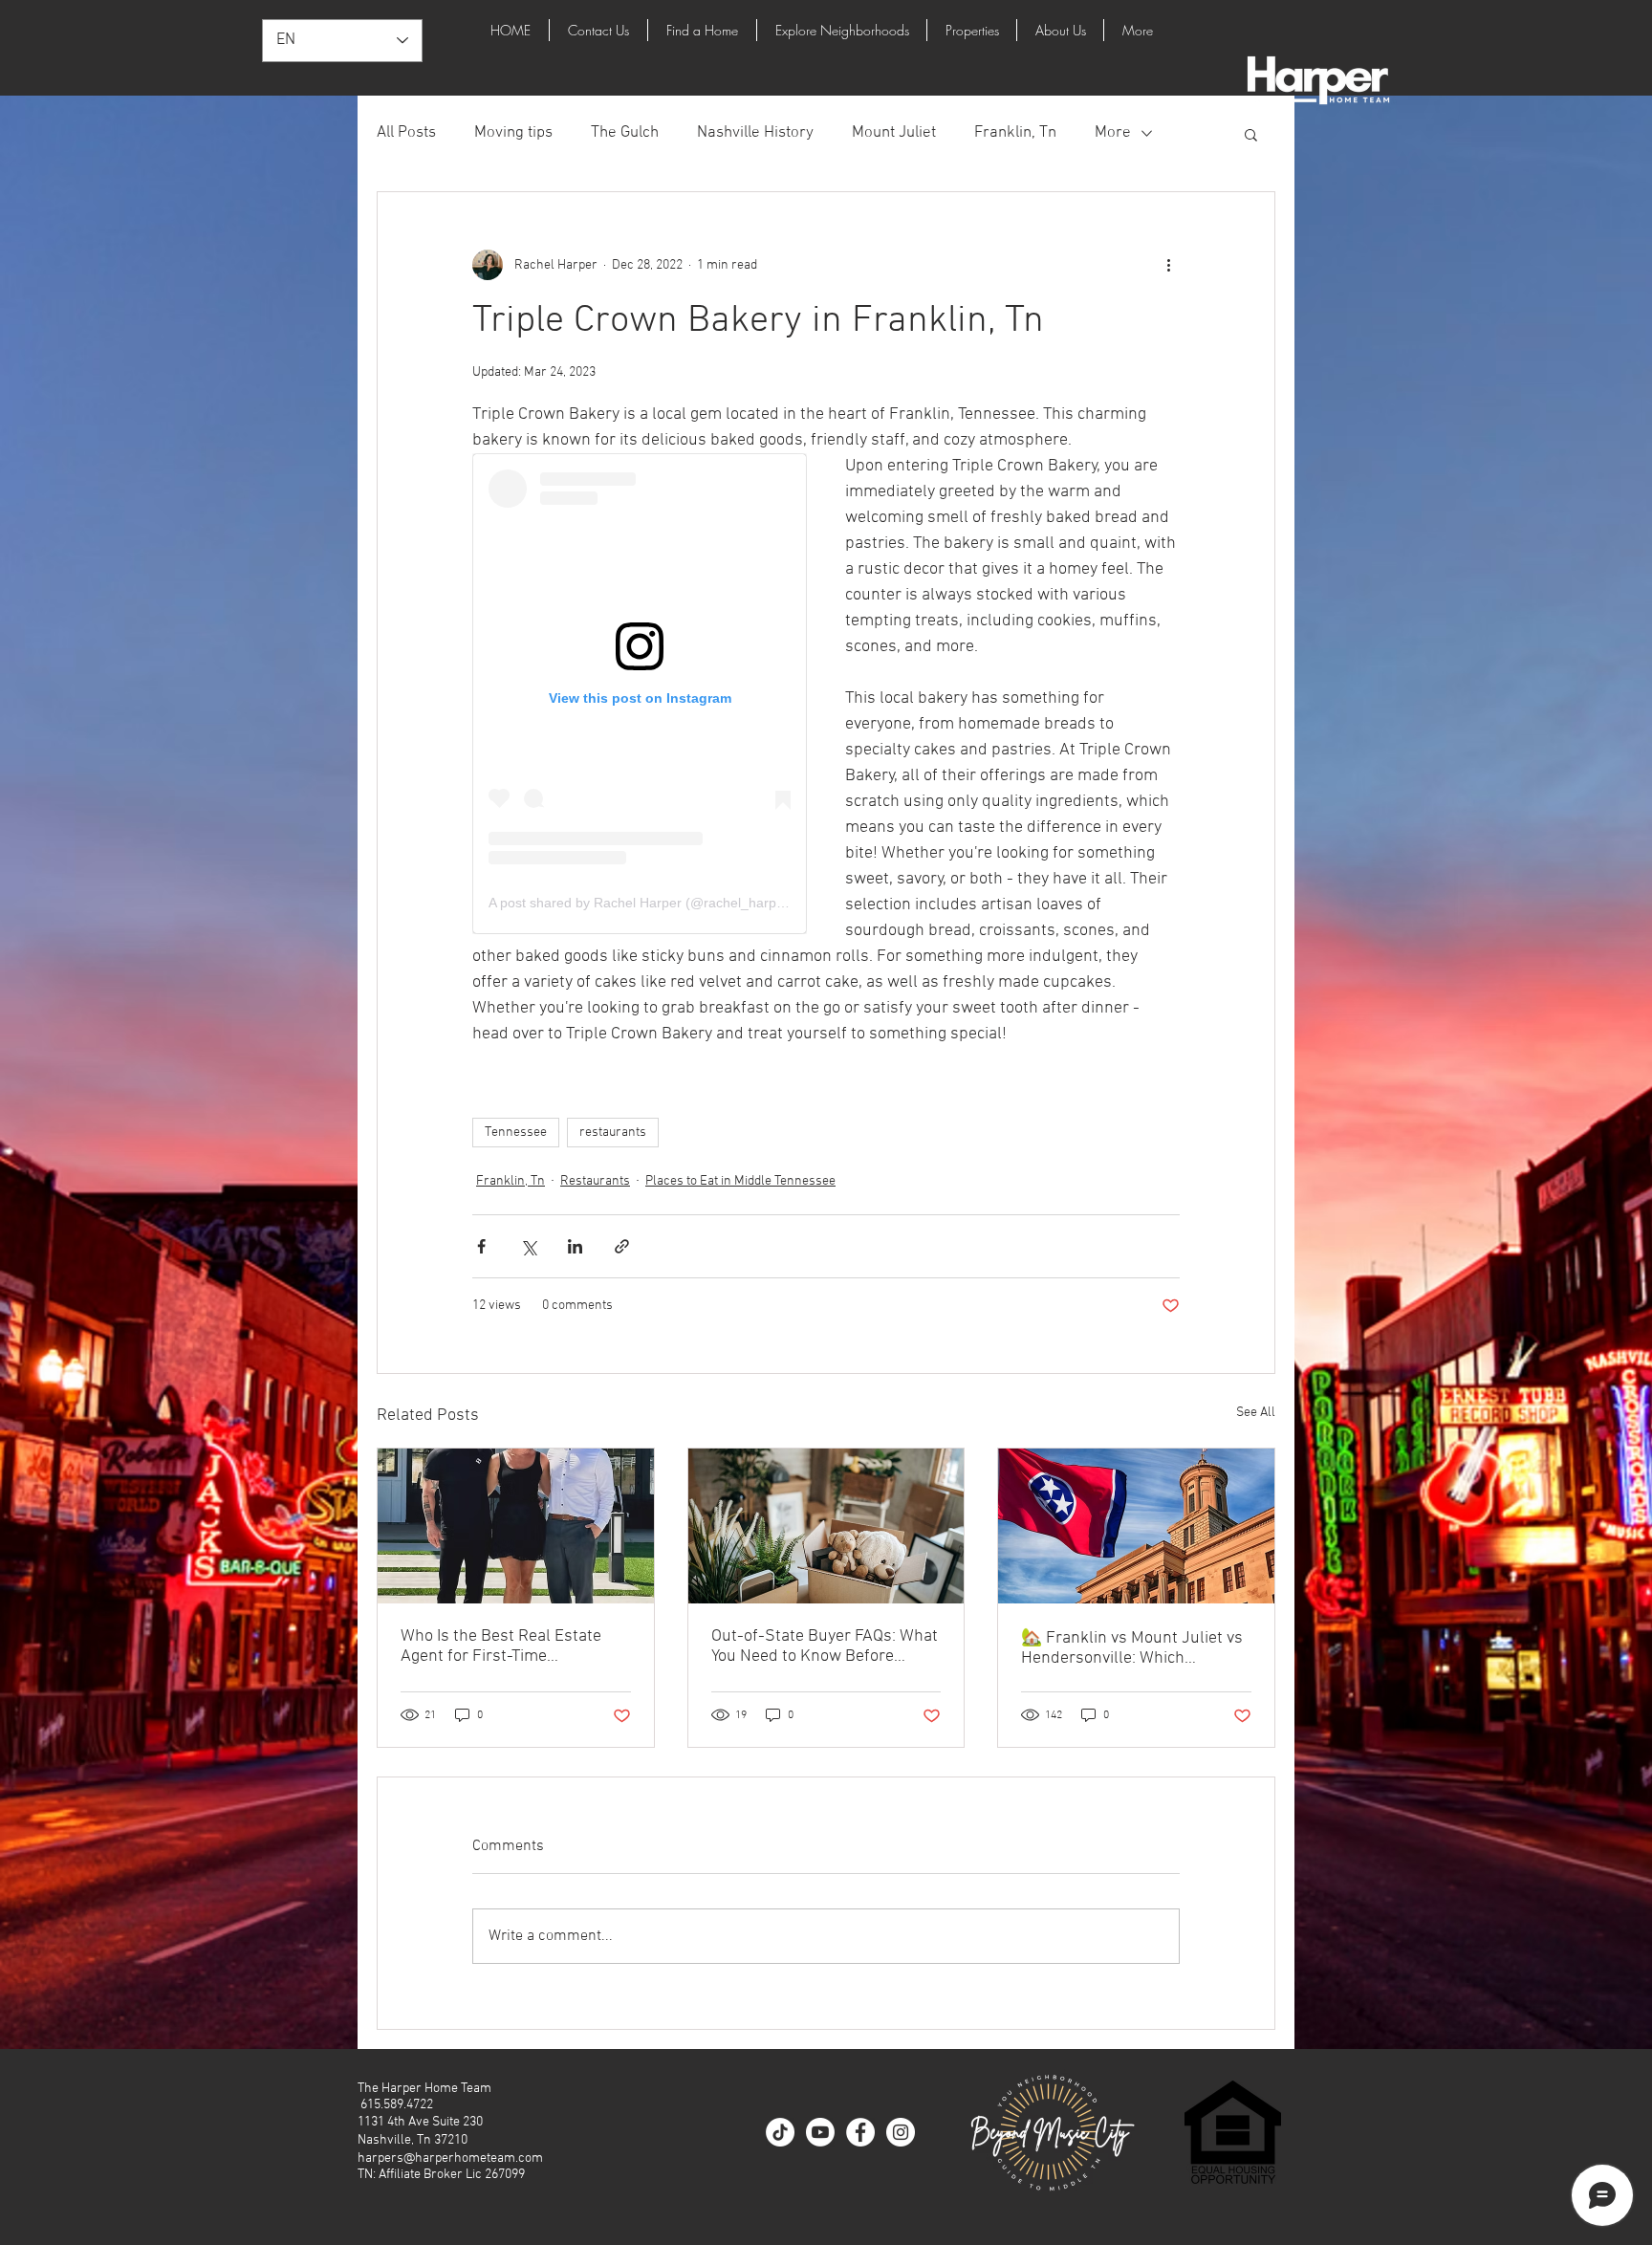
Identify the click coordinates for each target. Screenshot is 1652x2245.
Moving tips (513, 133)
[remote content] (640, 694)
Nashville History (755, 133)
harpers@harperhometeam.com (450, 2158)
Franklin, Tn (1015, 133)
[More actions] (1168, 265)
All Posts (406, 133)
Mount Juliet (894, 133)
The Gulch (625, 133)
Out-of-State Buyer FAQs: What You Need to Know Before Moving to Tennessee (825, 1646)
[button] (1251, 134)
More (1113, 133)
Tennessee (516, 1133)
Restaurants (595, 1181)
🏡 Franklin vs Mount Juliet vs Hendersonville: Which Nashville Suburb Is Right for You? (1132, 1648)
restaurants (613, 1133)
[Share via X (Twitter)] (528, 1246)
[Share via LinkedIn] (575, 1246)
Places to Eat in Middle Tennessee (740, 1181)
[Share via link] (622, 1246)
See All (1256, 1413)
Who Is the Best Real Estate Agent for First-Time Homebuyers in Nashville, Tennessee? (501, 1646)
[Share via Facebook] (481, 1246)
